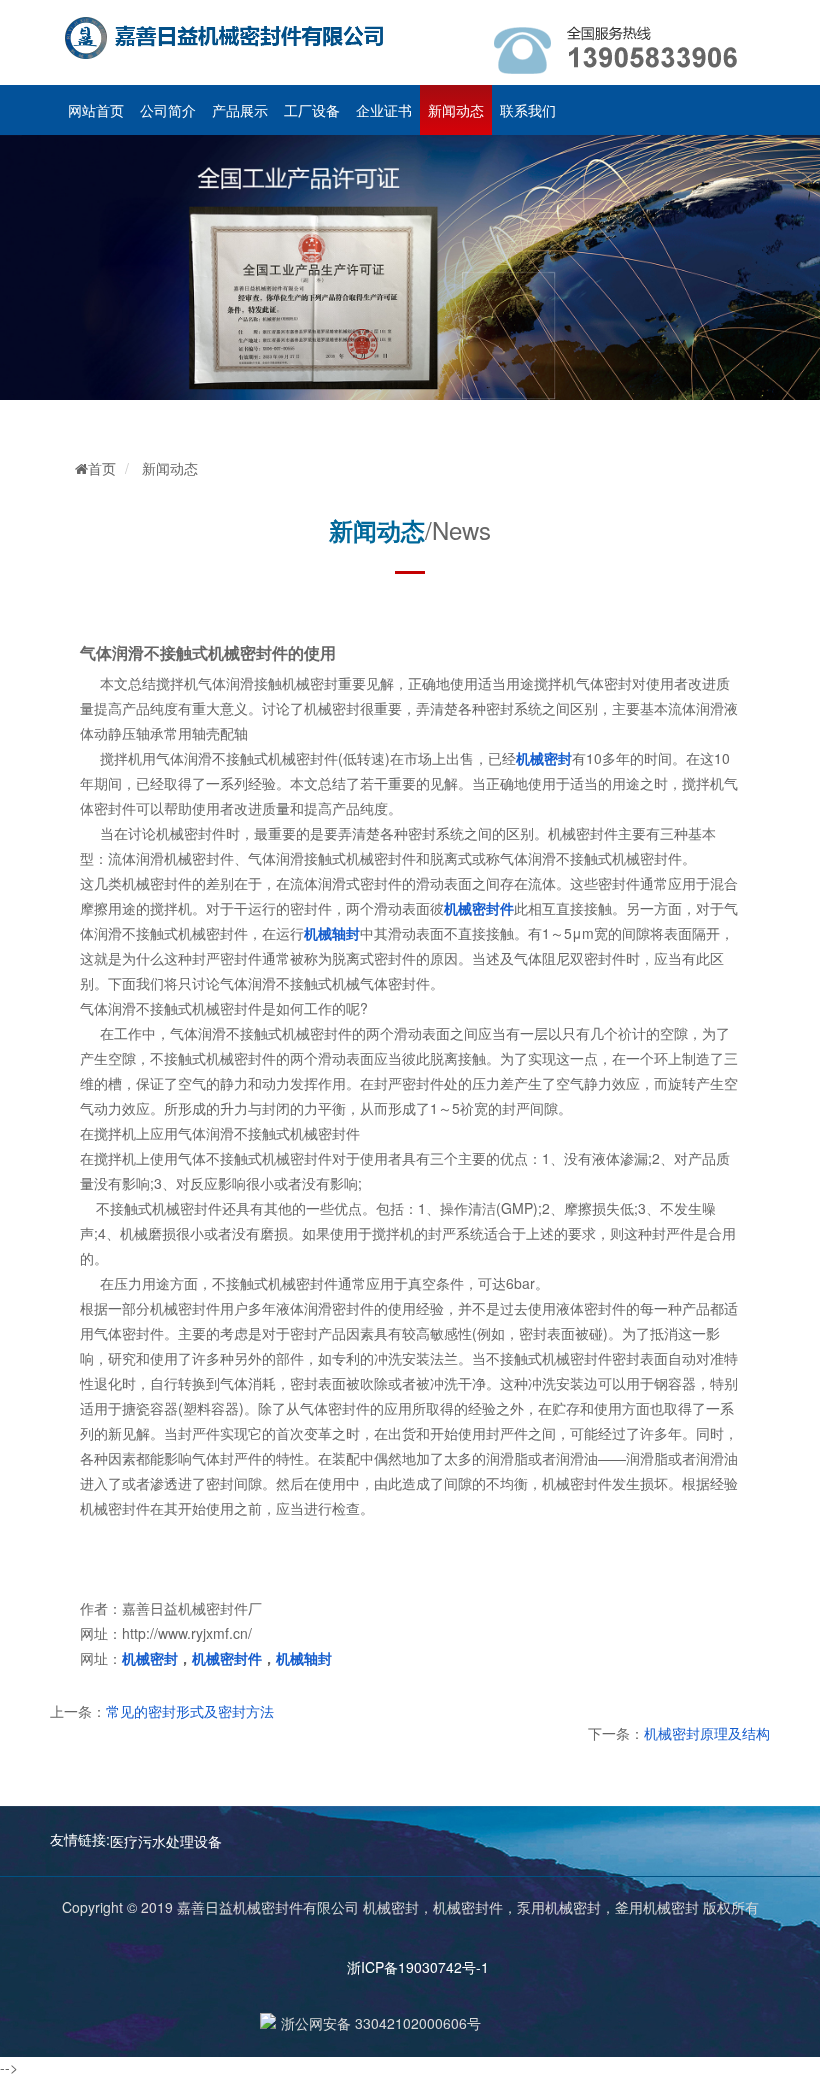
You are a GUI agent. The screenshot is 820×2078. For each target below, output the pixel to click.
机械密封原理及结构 (707, 1733)
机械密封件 (468, 1907)
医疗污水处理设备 (166, 1841)
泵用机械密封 (559, 1907)
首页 (102, 468)
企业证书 (384, 110)
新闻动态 (456, 110)
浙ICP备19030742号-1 (410, 1967)
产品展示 (240, 110)
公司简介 (168, 110)
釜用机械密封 (657, 1907)
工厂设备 (312, 110)
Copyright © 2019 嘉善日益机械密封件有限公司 (212, 1907)
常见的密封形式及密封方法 (190, 1711)
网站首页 (96, 110)
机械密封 (391, 1907)
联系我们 (528, 110)
